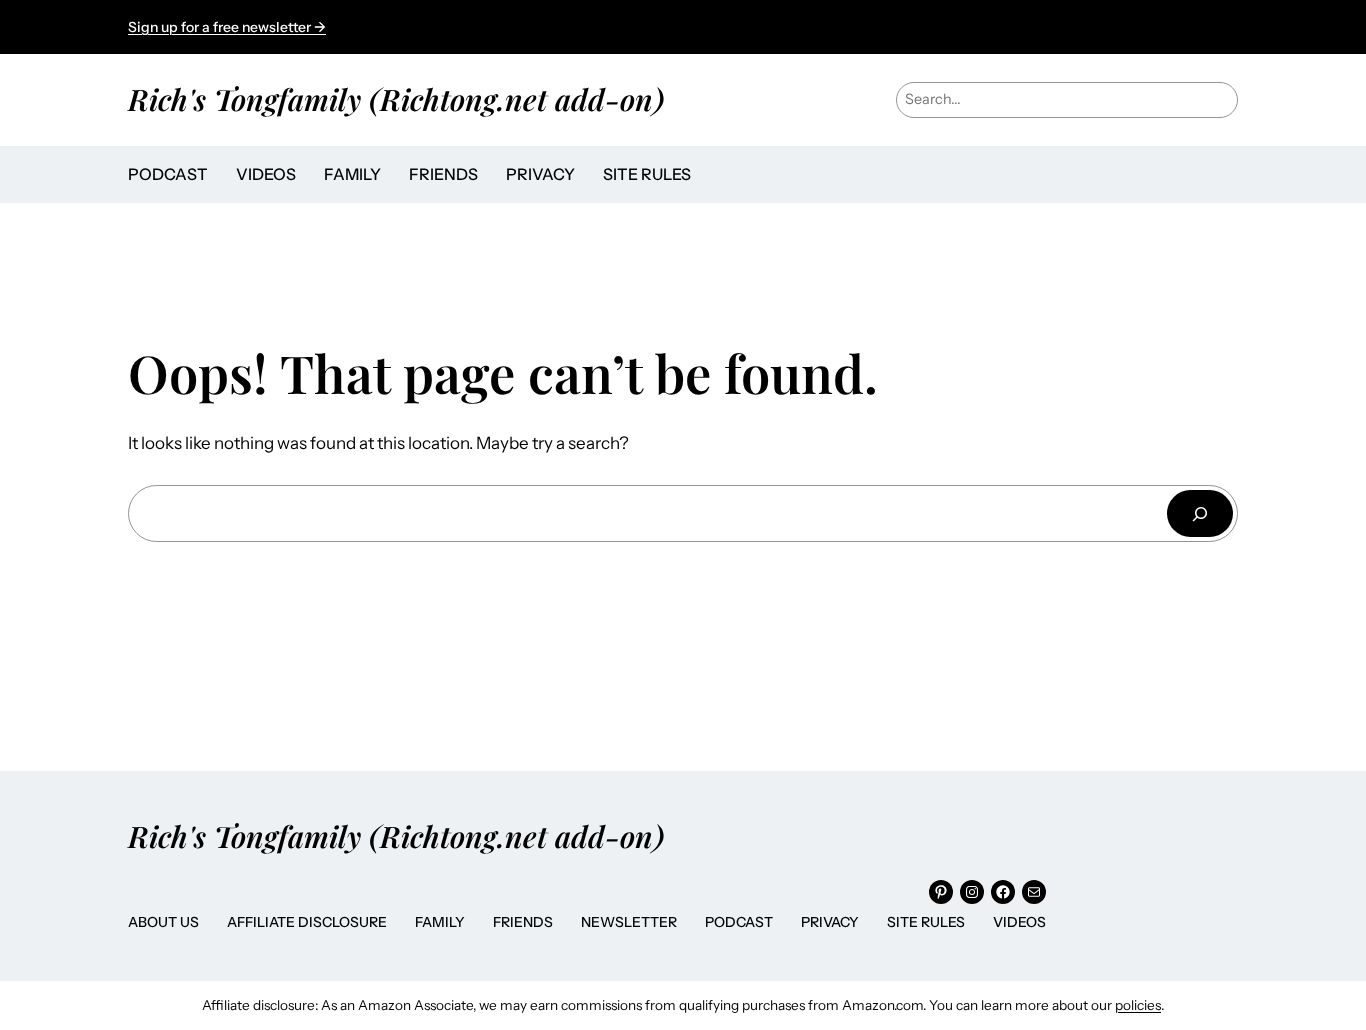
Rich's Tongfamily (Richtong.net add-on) (396, 98)
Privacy (830, 922)
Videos (1019, 922)
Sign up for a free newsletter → (227, 27)
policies (1138, 1005)
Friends (523, 922)
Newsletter (629, 922)
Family (440, 922)
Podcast (739, 922)
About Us (163, 922)
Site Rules (926, 922)
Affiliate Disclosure (307, 922)
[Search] (1200, 513)
